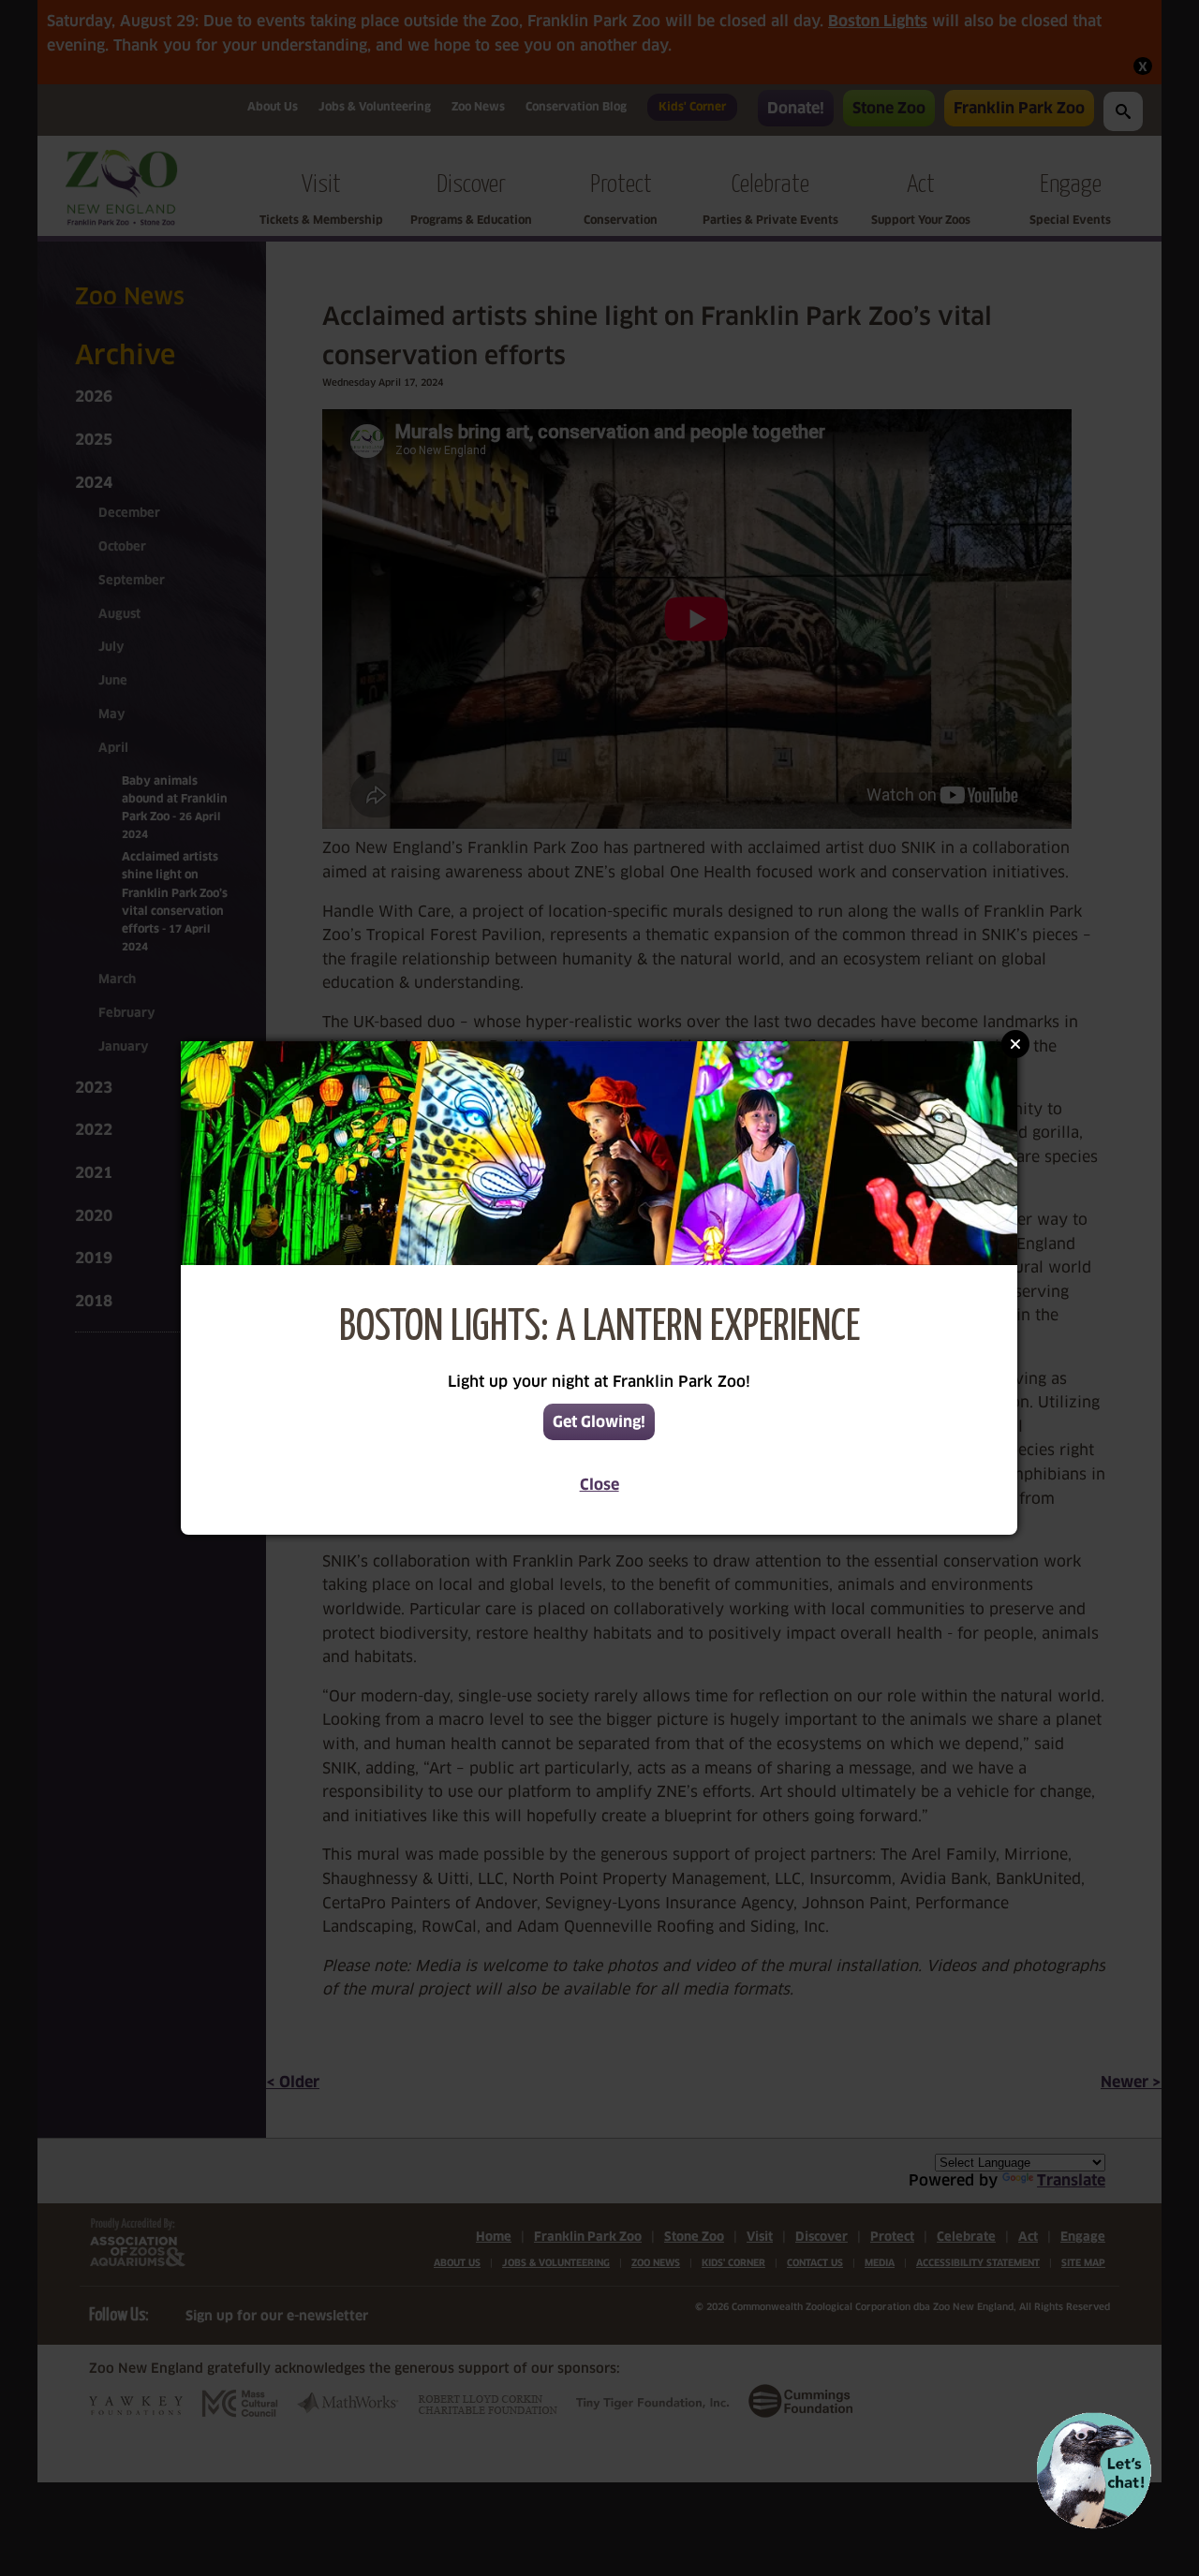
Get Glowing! (599, 1422)
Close (599, 1485)
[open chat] (1094, 2471)
